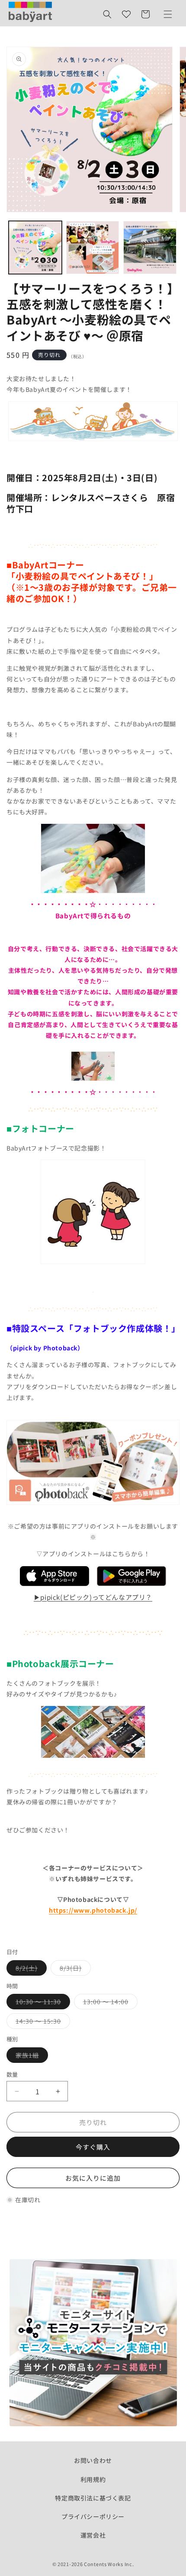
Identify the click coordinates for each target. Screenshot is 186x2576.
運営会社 (93, 2535)
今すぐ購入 (93, 2147)
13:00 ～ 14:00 (109, 2003)
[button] (107, 14)
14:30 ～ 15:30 (41, 2023)
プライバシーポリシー (93, 2516)
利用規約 (93, 2479)
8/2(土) (30, 1969)
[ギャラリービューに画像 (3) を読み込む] (150, 248)
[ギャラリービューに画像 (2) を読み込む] (93, 248)
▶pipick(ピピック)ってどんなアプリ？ (93, 1597)
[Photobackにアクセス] (93, 1757)
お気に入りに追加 (93, 2178)
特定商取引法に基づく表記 (93, 2498)
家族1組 (30, 2057)
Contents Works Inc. (109, 2564)
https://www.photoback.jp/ (93, 1910)
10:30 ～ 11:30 (41, 2003)
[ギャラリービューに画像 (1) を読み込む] (35, 248)
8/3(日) (74, 1969)
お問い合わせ (93, 2460)
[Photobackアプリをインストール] (55, 1585)
